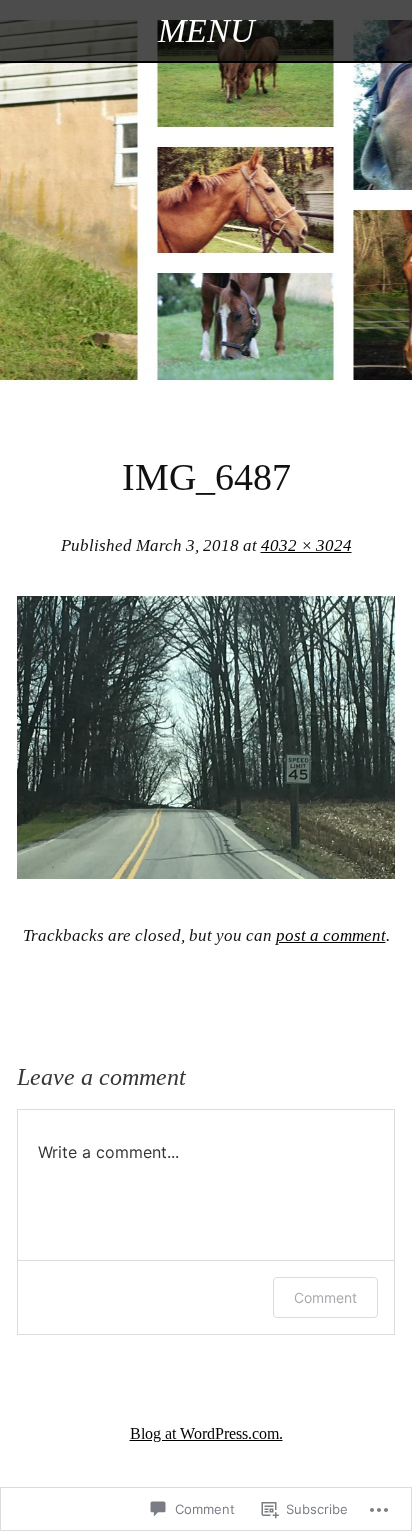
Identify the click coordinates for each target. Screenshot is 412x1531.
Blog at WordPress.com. (206, 1433)
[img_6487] (206, 872)
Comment (325, 1297)
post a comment (331, 935)
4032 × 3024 (306, 545)
